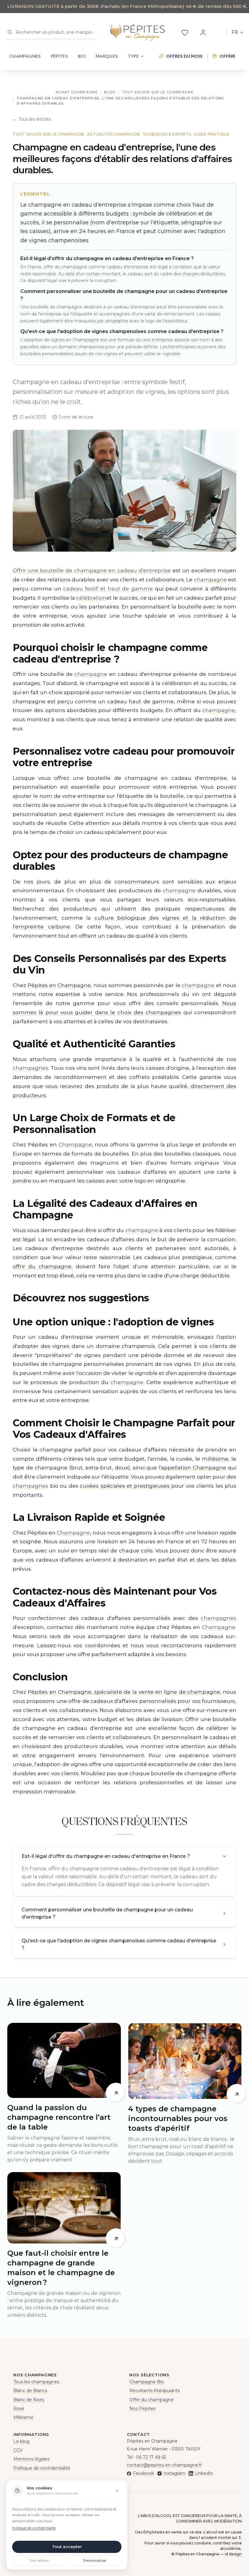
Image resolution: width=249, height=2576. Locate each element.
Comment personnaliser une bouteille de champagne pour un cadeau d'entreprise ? (107, 1913)
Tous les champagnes (36, 2382)
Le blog (21, 2441)
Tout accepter (67, 2547)
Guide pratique (211, 134)
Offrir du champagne (152, 2400)
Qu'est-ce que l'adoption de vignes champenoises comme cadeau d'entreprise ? (119, 1944)
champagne (210, 580)
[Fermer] (117, 2491)
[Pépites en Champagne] (137, 33)
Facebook (143, 2473)
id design (233, 2554)
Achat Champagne (77, 92)
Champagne (75, 1145)
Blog (110, 92)
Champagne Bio (147, 2382)
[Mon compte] (203, 33)
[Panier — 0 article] (218, 33)
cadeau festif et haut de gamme (108, 589)
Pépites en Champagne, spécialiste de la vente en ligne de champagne (124, 1692)
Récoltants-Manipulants (155, 2391)
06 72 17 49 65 (151, 2457)
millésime (215, 1459)
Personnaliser (95, 2561)
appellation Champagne (194, 1468)
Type (133, 56)
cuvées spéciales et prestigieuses (125, 1486)
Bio (82, 56)
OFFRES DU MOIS (184, 56)
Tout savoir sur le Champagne (158, 92)
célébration (91, 598)
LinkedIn (204, 2473)
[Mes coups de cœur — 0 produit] (185, 33)
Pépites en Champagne (59, 985)
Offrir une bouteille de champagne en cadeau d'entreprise (92, 570)
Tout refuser (39, 2561)
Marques (107, 56)
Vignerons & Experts (167, 134)
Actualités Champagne (114, 134)
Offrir (227, 56)
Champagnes (25, 56)
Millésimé (23, 2417)
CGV (18, 2450)
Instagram (174, 2473)
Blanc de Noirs (29, 2400)
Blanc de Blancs (30, 2391)
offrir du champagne (42, 1266)
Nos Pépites (142, 2409)
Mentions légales (31, 2459)
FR (235, 32)
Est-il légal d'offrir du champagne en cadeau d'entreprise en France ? (106, 1856)
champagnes (31, 1068)
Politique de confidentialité (42, 2468)
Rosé (19, 2409)
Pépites (59, 56)
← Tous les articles (32, 119)
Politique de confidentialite (34, 2528)
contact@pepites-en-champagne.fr (164, 2465)
